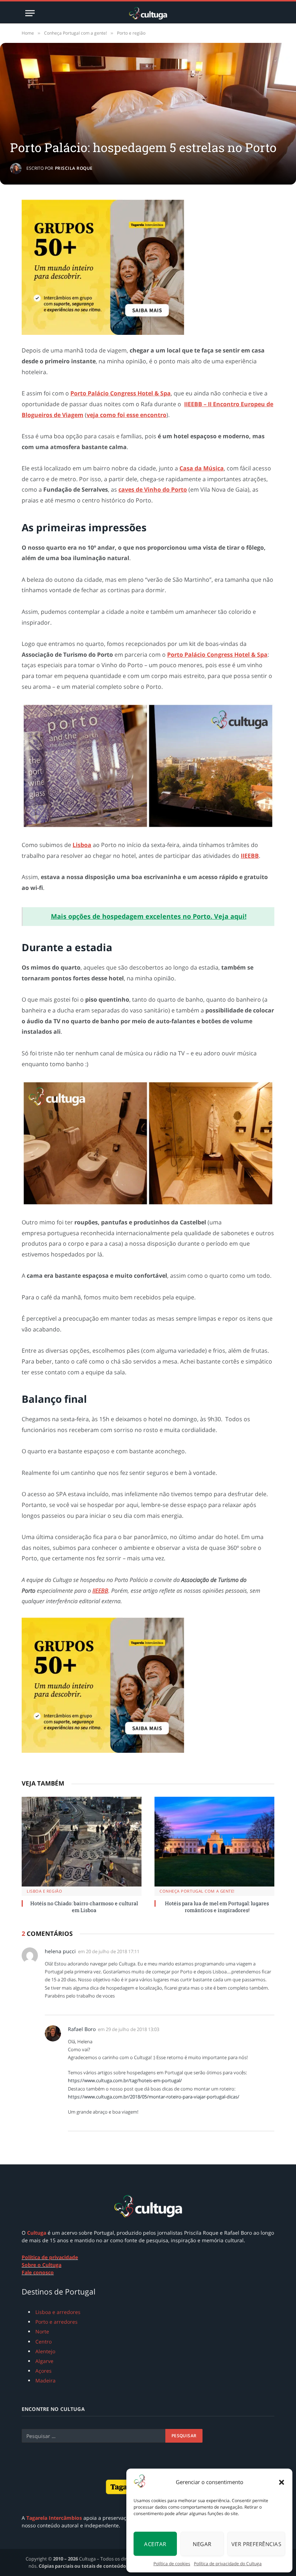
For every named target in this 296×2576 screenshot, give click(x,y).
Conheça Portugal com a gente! (197, 1891)
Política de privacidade (50, 2257)
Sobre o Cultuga (42, 2265)
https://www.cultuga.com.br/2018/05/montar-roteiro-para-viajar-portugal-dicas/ (154, 2097)
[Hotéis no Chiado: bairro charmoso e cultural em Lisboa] (82, 1842)
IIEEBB (250, 856)
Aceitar (155, 2544)
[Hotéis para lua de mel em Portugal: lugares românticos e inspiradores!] (214, 1842)
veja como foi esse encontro (127, 415)
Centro (43, 2342)
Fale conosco (38, 2272)
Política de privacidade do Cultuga (228, 2564)
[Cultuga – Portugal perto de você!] (148, 13)
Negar (202, 2544)
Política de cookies (172, 2564)
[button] (282, 2482)
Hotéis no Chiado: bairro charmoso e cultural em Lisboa (84, 1907)
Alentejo (45, 2351)
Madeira (45, 2380)
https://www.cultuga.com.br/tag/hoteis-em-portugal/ (125, 2080)
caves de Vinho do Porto (153, 489)
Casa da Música (202, 468)
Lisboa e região (44, 1891)
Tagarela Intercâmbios (54, 2518)
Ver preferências (256, 2544)
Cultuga (37, 2233)
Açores (43, 2371)
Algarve (44, 2361)
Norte (42, 2331)
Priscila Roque (74, 168)
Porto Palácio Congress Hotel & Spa (121, 393)
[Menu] (30, 13)
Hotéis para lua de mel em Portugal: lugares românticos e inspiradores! (217, 1907)
